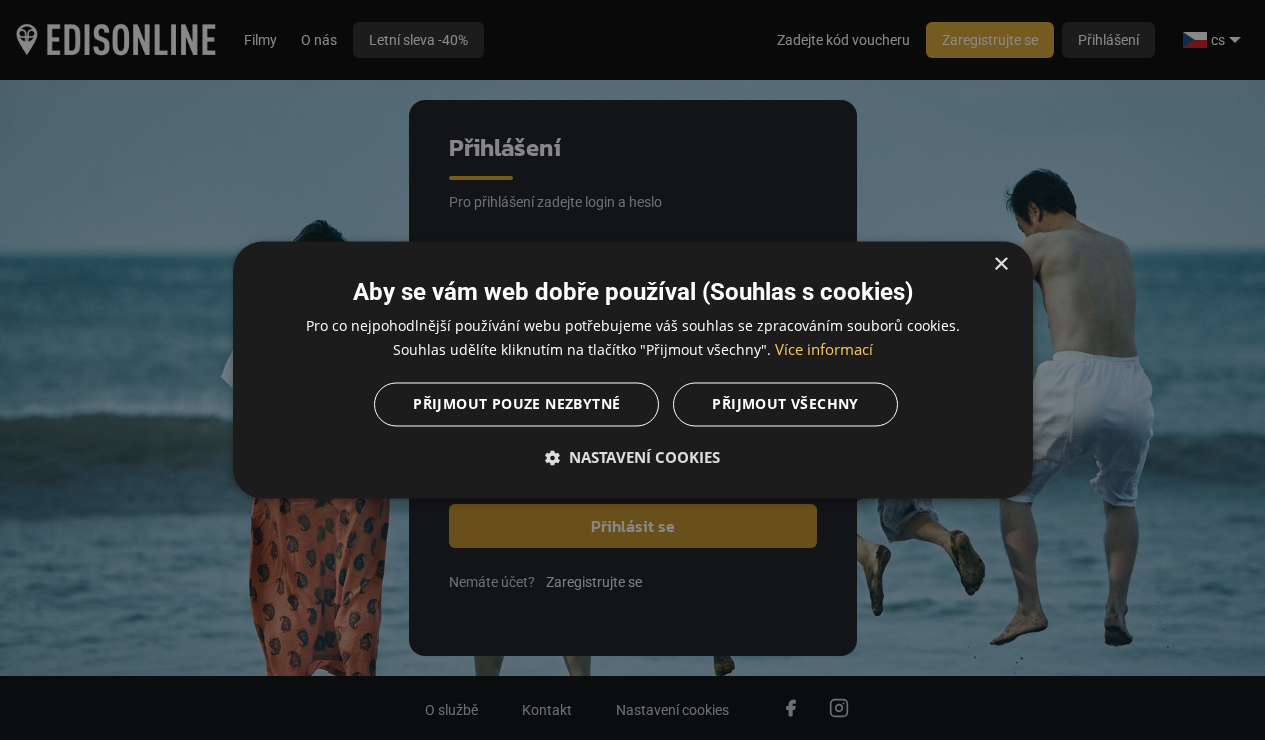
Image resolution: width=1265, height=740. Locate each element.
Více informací (824, 350)
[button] (633, 458)
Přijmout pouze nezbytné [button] (516, 404)
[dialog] (633, 369)
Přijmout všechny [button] (785, 404)
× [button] (1000, 264)
